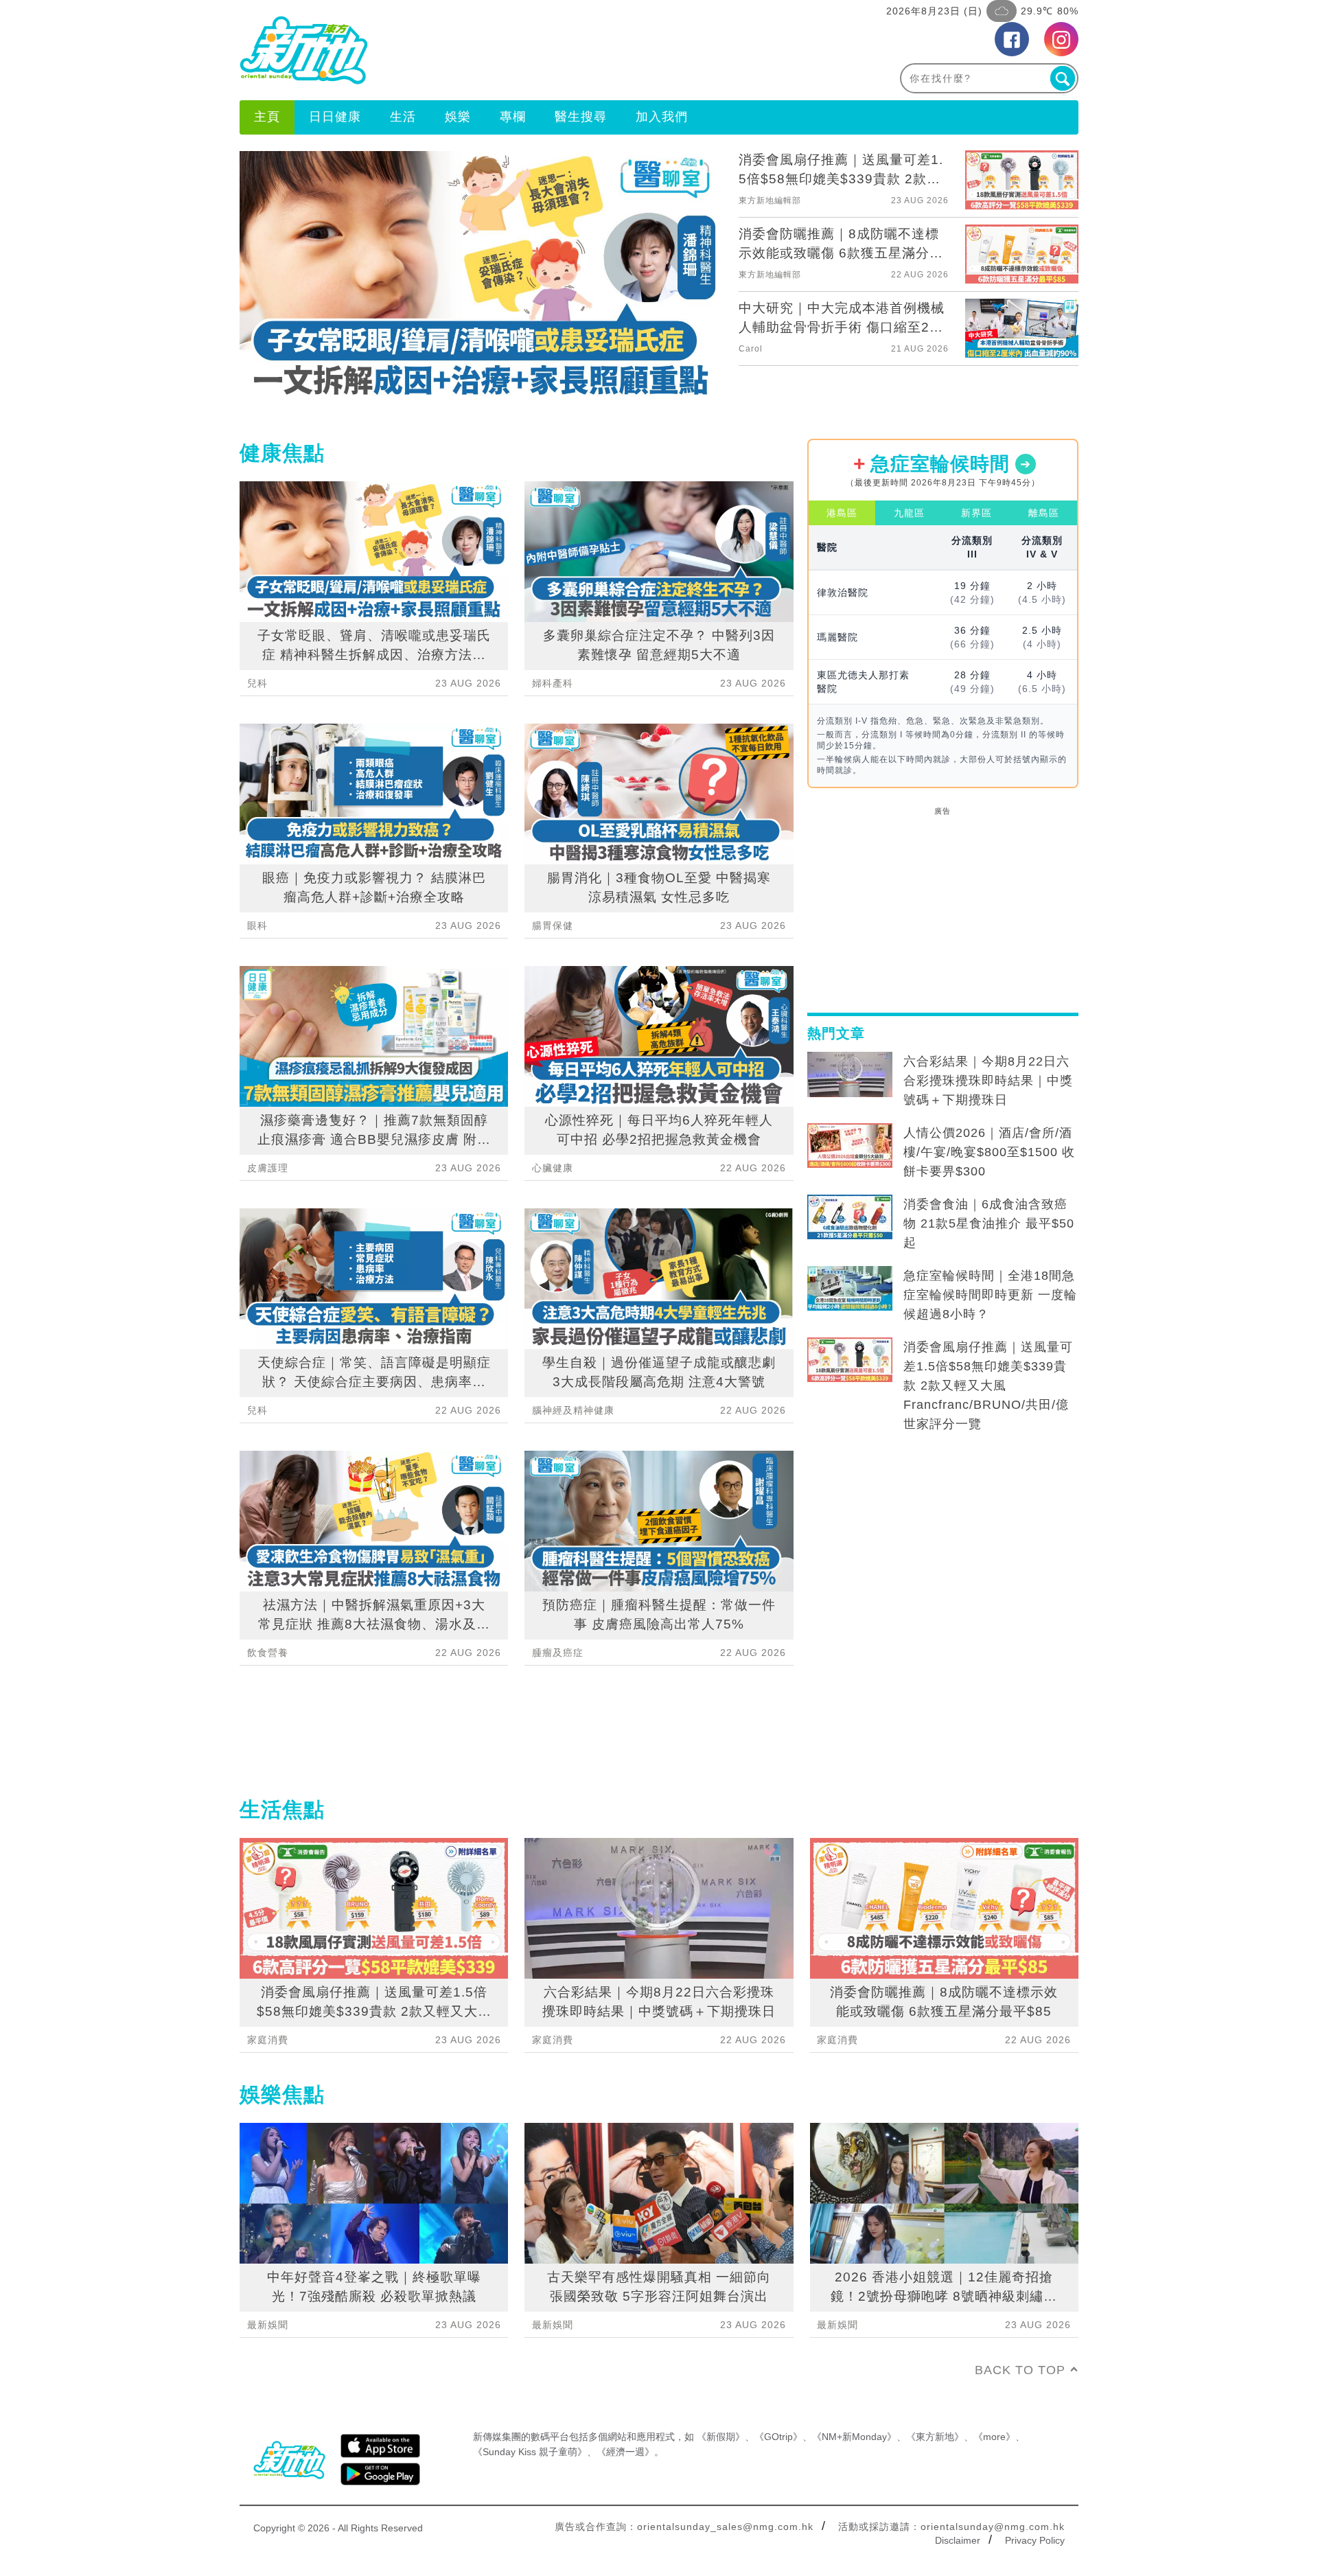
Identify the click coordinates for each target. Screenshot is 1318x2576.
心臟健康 (553, 1168)
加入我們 (662, 117)
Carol (751, 349)
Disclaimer (958, 2540)
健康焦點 (282, 453)
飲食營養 (268, 1653)
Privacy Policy (1035, 2540)
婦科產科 (553, 683)
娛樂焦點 (282, 2094)
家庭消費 (268, 2040)
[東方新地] (449, 50)
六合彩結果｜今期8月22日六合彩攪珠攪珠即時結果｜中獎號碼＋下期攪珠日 (988, 1081)
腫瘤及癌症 (558, 1653)
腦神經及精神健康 (573, 1410)
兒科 (257, 683)
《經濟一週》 (625, 2452)
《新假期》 (721, 2437)
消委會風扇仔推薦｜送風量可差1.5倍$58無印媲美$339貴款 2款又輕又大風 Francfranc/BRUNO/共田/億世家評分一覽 (988, 1385)
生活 (403, 117)
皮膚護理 (268, 1168)
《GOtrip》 (778, 2437)
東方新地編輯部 (770, 200)
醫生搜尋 (581, 117)
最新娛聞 (268, 2325)
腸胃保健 (553, 925)
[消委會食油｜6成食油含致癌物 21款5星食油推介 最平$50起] (850, 1217)
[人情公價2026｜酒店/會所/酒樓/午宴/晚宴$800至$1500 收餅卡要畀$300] (850, 1146)
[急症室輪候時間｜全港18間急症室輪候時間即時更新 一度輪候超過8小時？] (850, 1289)
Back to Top (1020, 2370)
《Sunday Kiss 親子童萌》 (530, 2452)
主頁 (267, 117)
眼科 (257, 925)
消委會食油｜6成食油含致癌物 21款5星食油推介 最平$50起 (989, 1223)
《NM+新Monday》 (854, 2437)
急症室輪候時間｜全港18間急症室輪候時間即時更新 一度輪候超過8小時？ (990, 1295)
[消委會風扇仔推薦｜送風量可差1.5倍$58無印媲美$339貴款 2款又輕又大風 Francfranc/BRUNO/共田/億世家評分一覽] (850, 1360)
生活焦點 (282, 1809)
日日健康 (335, 117)
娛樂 (458, 117)
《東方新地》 (935, 2437)
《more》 (994, 2437)
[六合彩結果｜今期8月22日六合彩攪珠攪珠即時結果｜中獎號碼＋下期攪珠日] (850, 1074)
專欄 (513, 117)
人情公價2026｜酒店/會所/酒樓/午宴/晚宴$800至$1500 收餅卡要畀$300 (989, 1152)
